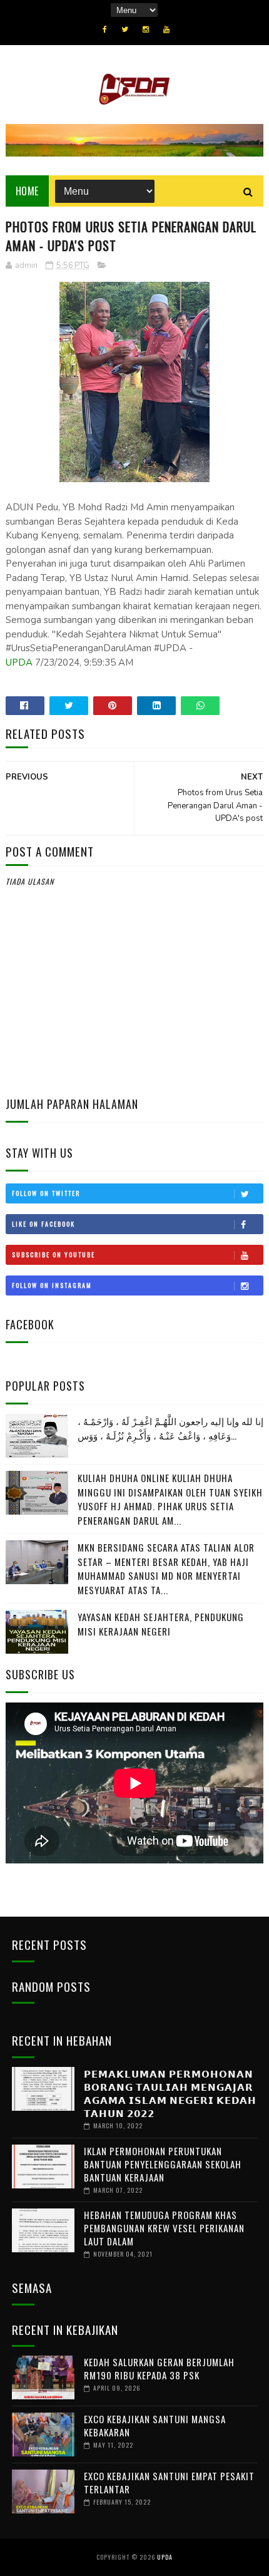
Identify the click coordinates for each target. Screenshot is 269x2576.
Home (27, 191)
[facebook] (105, 29)
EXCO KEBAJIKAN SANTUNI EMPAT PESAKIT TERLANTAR (169, 2482)
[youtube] (166, 29)
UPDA (19, 662)
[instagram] (146, 29)
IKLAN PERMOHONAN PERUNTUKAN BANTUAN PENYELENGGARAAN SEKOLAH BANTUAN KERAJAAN (163, 2164)
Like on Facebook (43, 1224)
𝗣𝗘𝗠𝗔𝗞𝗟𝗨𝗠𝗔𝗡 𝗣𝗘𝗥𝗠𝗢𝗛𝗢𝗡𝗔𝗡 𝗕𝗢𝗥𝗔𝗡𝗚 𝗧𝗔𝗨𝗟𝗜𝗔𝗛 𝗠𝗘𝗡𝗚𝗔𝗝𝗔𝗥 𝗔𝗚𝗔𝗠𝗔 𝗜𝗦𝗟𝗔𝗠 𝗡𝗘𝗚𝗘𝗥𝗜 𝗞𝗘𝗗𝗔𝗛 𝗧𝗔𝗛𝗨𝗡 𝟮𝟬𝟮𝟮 (170, 2093)
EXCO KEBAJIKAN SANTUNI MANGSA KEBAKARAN (155, 2425)
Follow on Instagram (52, 1285)
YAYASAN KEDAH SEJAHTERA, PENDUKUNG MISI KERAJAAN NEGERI (161, 1624)
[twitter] (125, 29)
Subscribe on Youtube (53, 1255)
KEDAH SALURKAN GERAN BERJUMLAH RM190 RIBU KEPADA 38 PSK (159, 2368)
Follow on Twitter (46, 1193)
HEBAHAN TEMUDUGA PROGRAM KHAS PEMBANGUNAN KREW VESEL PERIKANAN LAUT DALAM (164, 2228)
